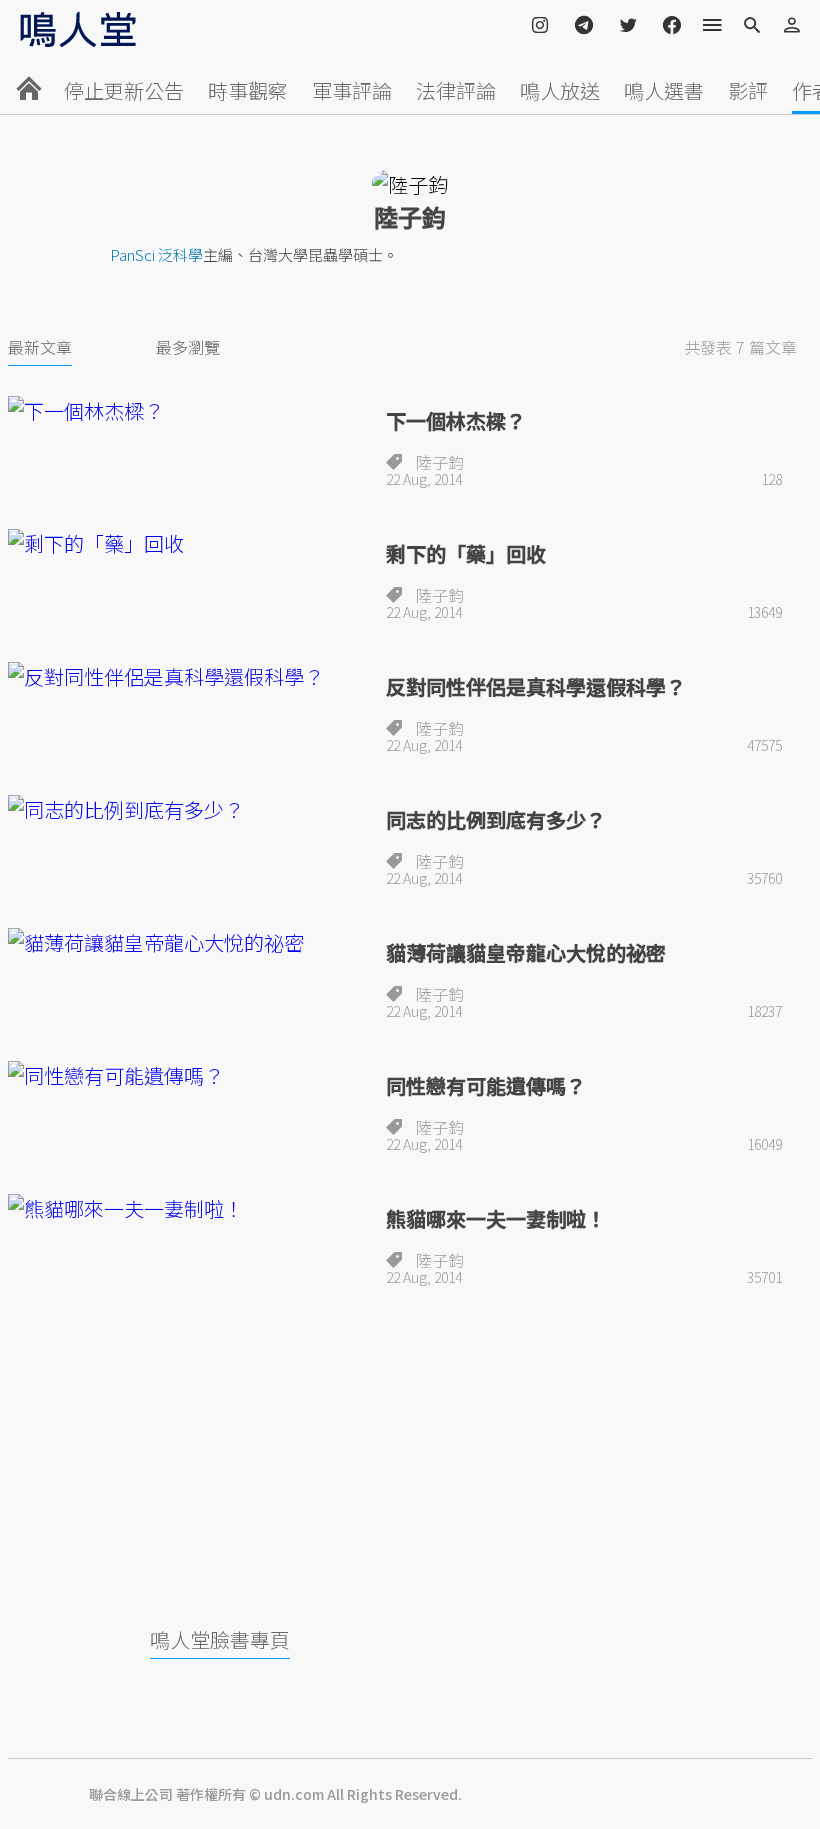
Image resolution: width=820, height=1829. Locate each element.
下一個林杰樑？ (456, 420)
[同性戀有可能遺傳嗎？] (189, 1075)
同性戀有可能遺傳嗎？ (486, 1085)
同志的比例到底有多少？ (496, 819)
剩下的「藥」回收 (466, 553)
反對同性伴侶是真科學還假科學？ (536, 686)
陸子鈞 (440, 462)
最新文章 (40, 347)
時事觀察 (248, 90)
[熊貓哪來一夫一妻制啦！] (189, 1208)
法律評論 (456, 90)
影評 (748, 90)
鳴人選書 (664, 90)
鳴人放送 (560, 90)
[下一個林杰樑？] (189, 410)
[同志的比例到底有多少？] (189, 809)
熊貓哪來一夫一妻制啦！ (496, 1218)
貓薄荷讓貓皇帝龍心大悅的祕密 (526, 952)
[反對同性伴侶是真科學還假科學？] (189, 676)
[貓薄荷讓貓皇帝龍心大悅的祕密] (189, 942)
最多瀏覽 (188, 347)
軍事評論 (352, 90)
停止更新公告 (124, 90)
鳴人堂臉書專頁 (220, 1639)
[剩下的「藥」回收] (189, 543)
